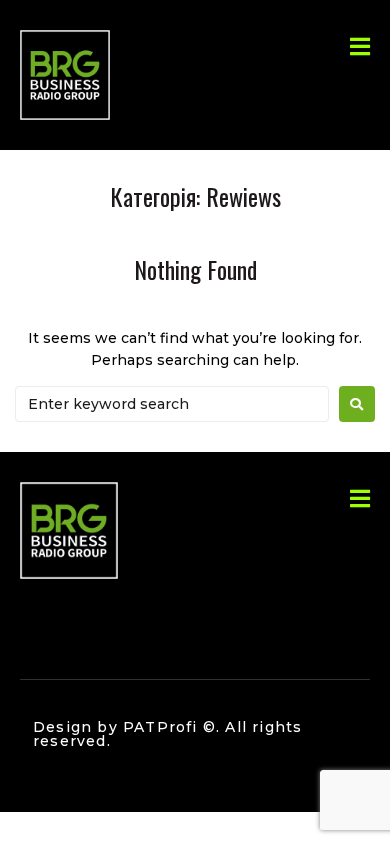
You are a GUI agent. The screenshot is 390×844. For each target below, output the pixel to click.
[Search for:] (172, 404)
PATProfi (160, 727)
